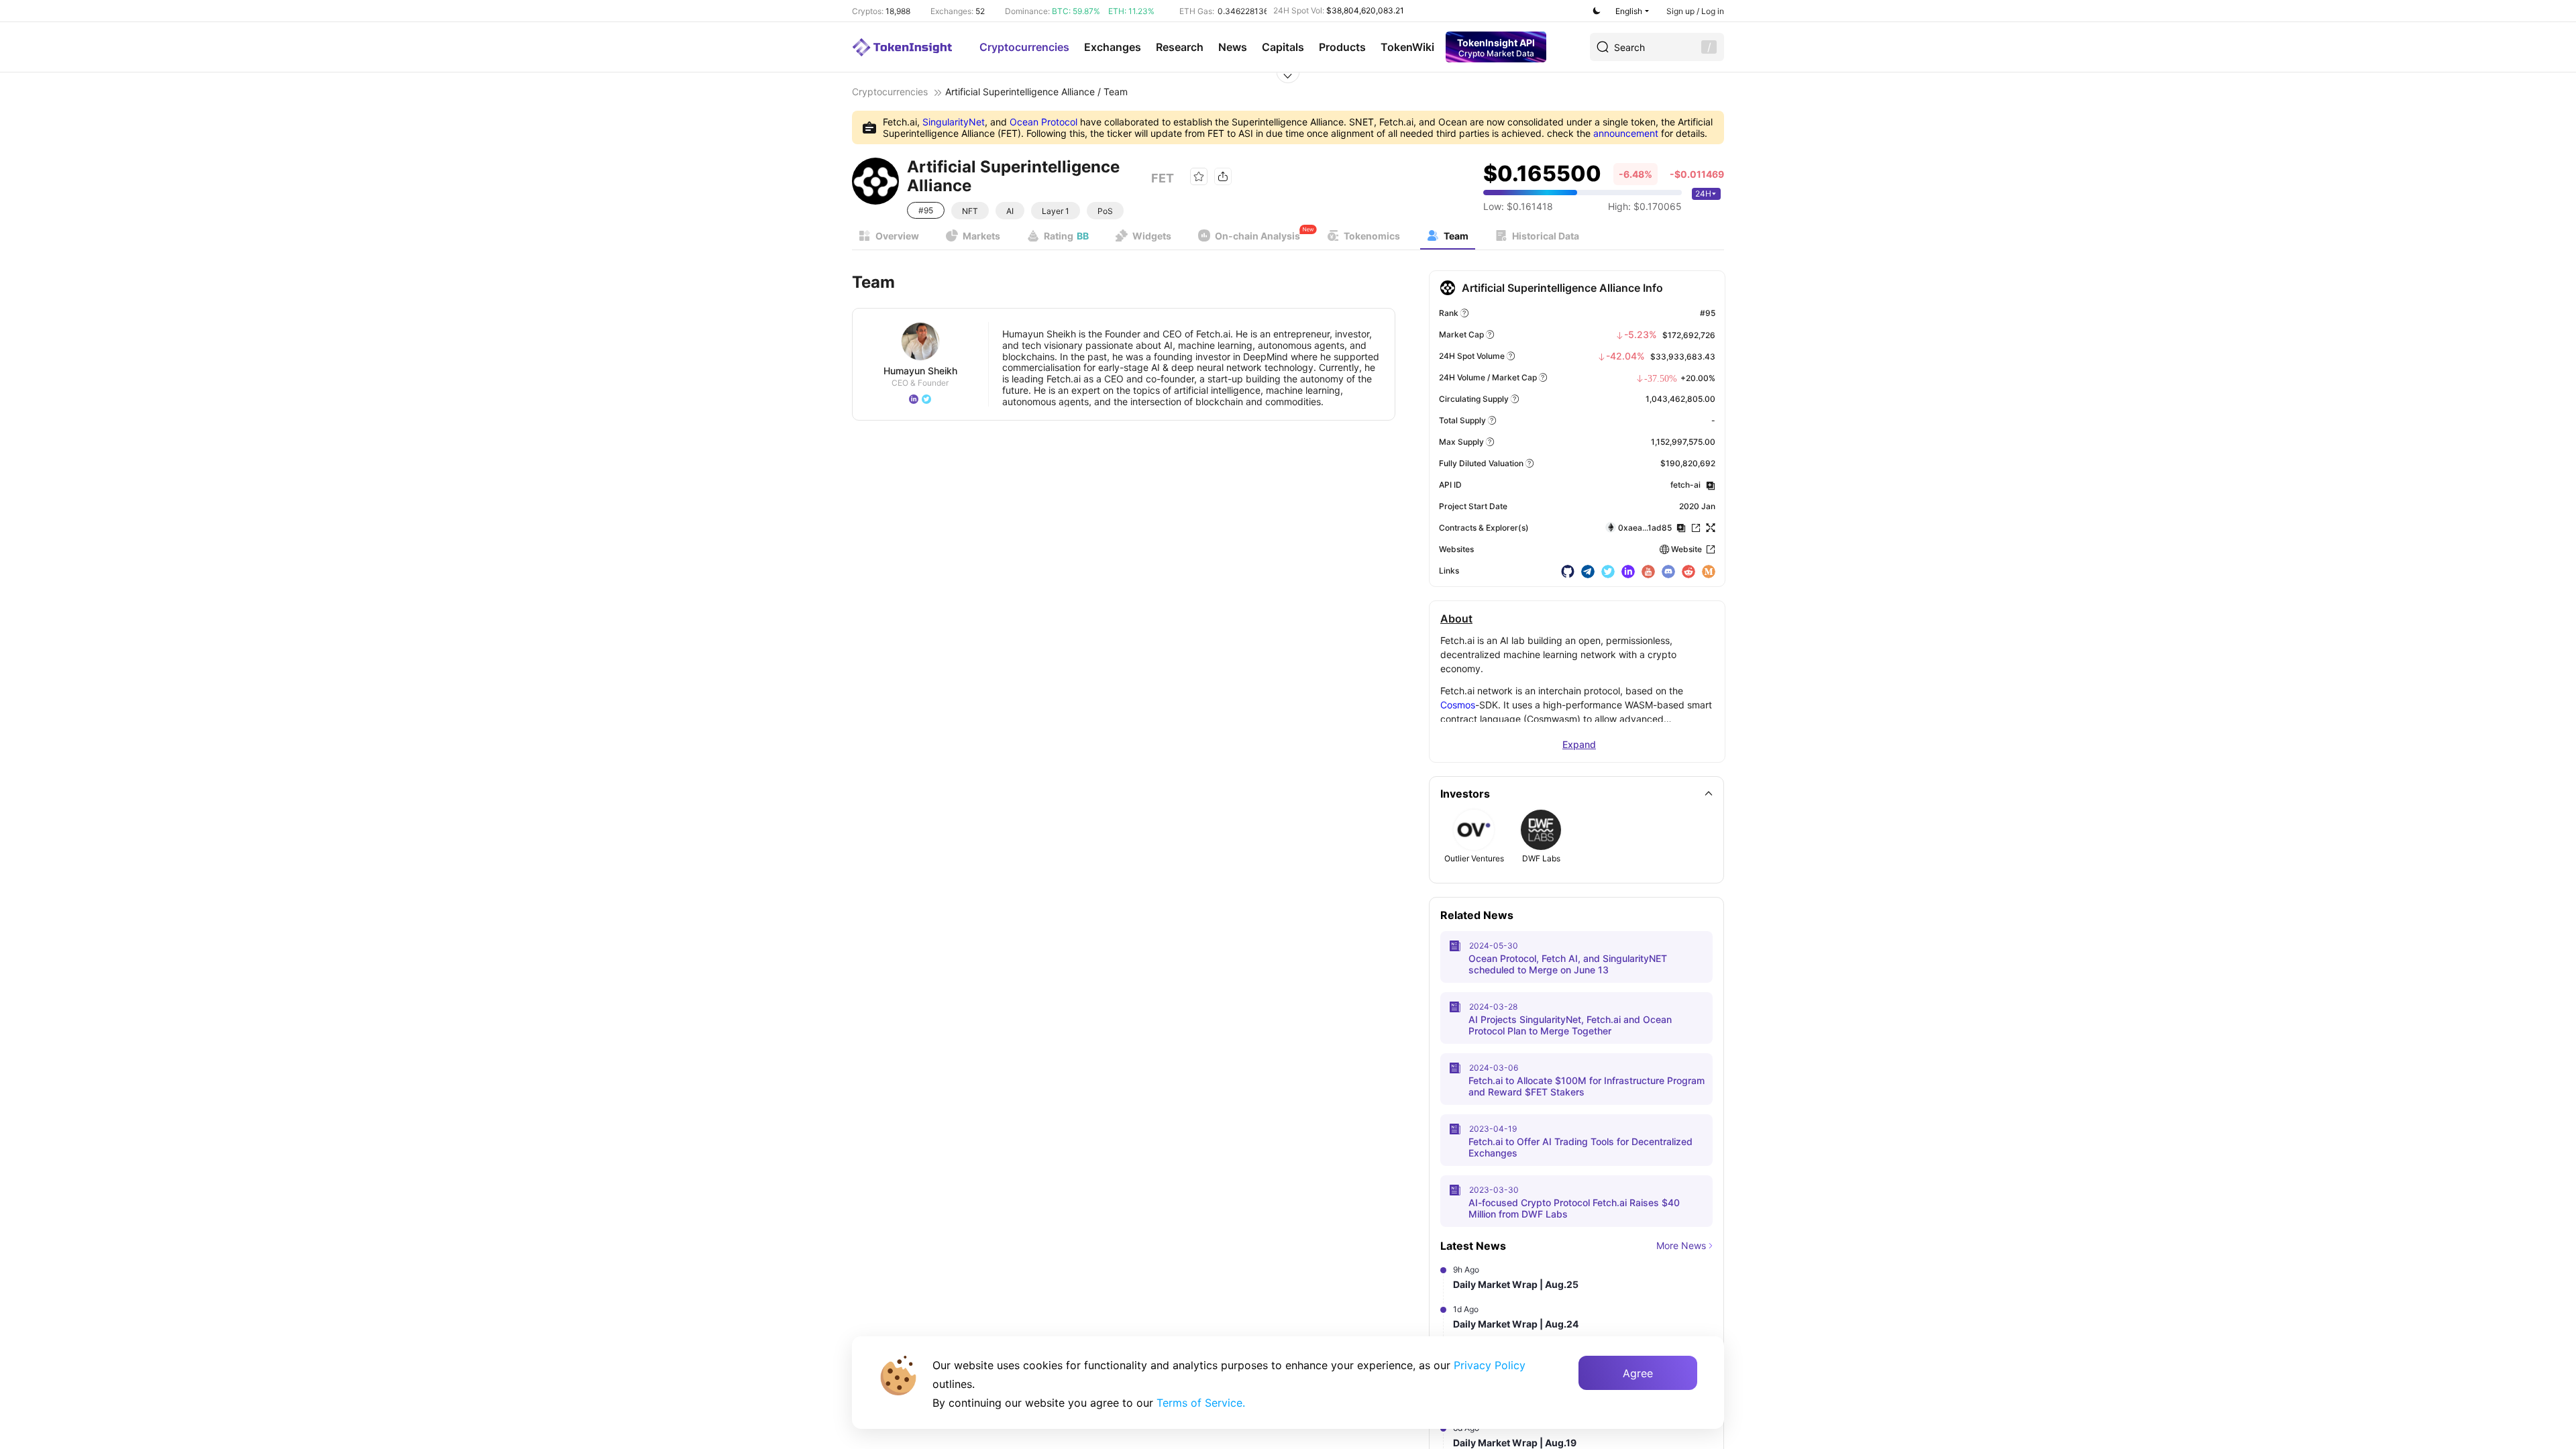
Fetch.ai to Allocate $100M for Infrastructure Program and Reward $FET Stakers (1587, 1086)
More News (1681, 1245)
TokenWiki (1407, 47)
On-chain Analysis (1257, 236)
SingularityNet (954, 122)
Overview (897, 236)
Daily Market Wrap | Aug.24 (1516, 1324)
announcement (1626, 133)
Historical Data (1546, 236)
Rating (1066, 236)
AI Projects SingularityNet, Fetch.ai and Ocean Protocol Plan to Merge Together (1570, 1025)
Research (1180, 47)
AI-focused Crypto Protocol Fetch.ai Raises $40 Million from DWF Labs (1574, 1208)
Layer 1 (1056, 211)
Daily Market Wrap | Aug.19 (1515, 1443)
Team (1456, 236)
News (1233, 47)
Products (1342, 47)
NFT (970, 211)
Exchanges (1113, 47)
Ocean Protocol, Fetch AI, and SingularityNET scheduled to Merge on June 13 (1568, 964)
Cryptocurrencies (1024, 47)
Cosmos (1458, 705)
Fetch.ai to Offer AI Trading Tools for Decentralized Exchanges (1580, 1147)
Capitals (1283, 47)
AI (1010, 211)
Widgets (1152, 236)
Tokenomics (1372, 236)
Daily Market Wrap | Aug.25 (1516, 1284)
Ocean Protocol (1043, 122)
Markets (981, 236)
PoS (1105, 211)
